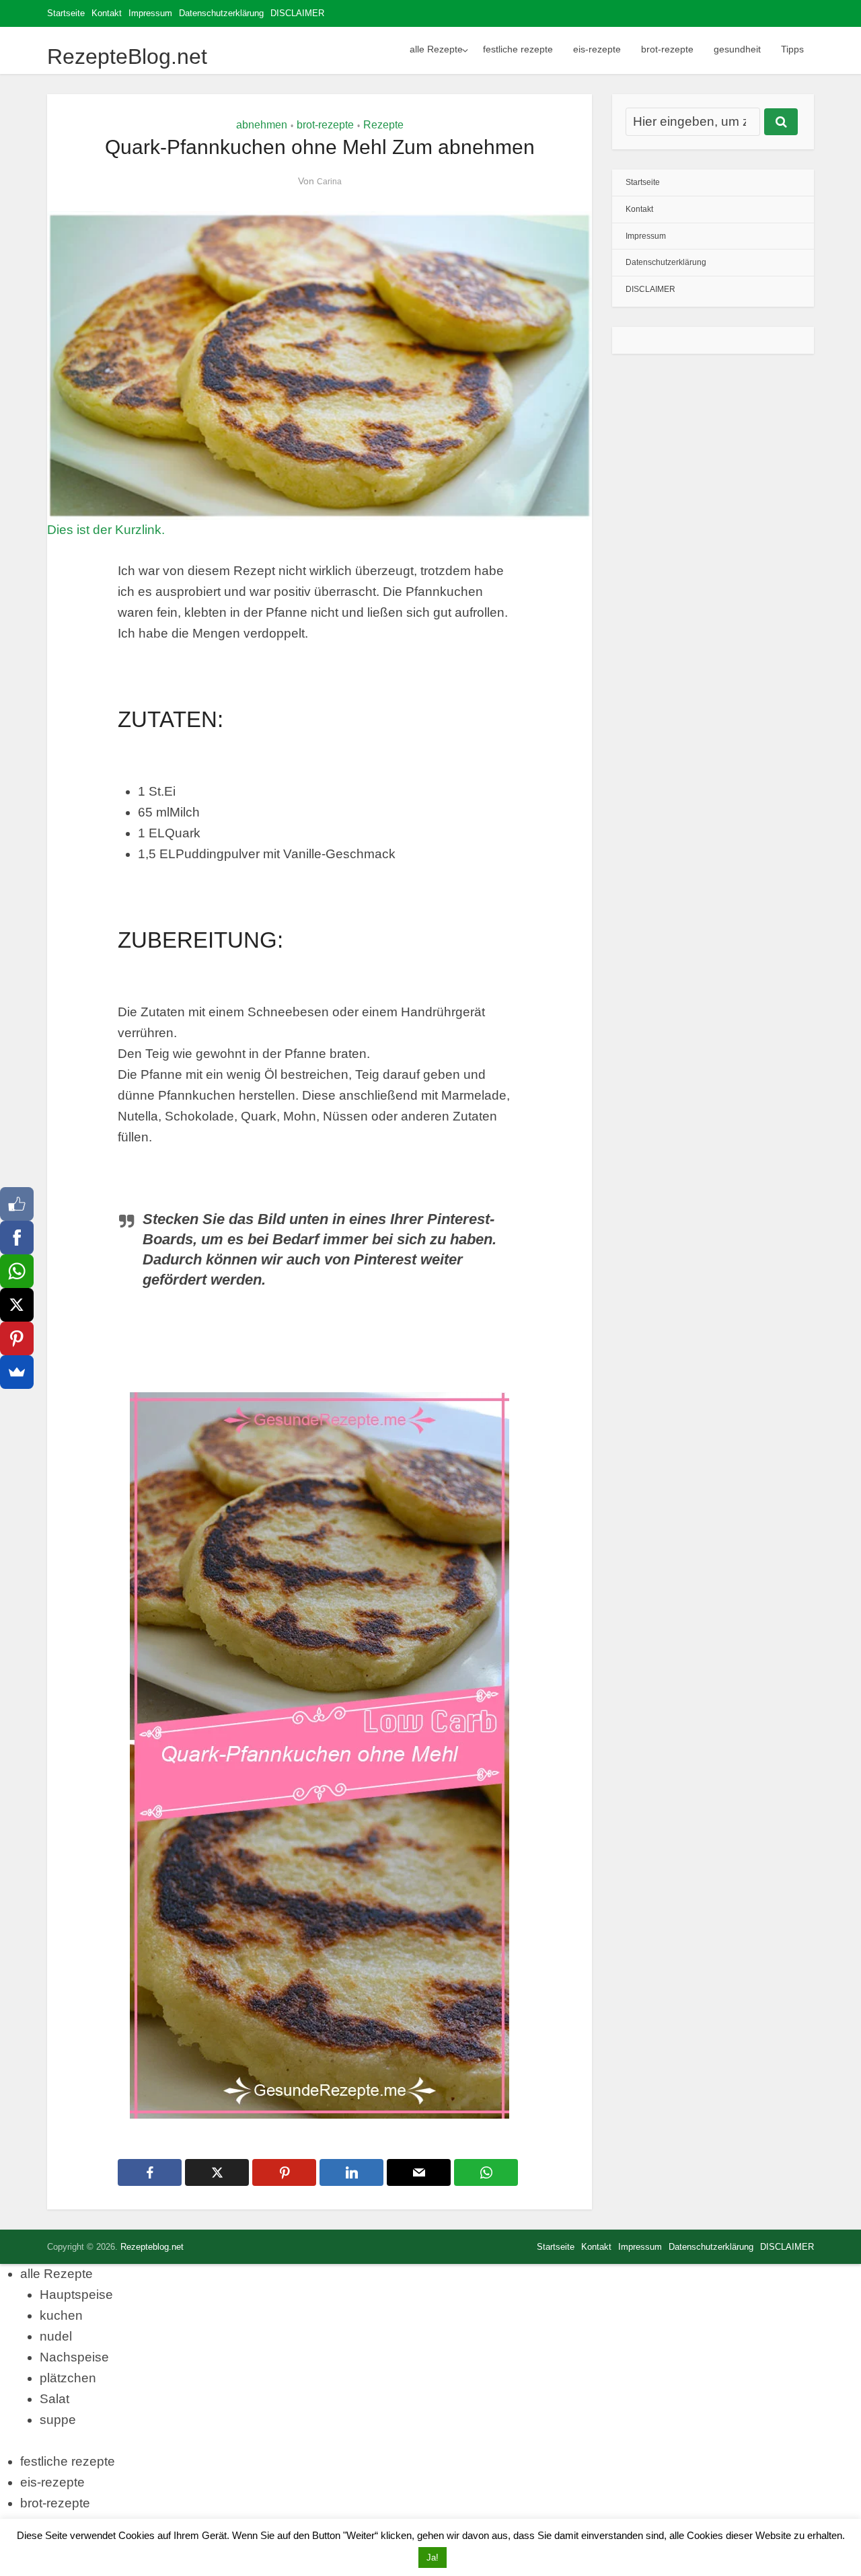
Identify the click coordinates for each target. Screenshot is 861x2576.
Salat (54, 2399)
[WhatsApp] (17, 1271)
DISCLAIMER (297, 13)
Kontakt (107, 13)
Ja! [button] (433, 2558)
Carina (329, 182)
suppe (58, 2420)
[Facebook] (17, 1238)
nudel (56, 2336)
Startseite (66, 13)
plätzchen (68, 2378)
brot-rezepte (667, 49)
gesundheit (737, 49)
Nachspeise (74, 2357)
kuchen (61, 2315)
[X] (17, 1305)
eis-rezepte (597, 49)
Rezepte (383, 125)
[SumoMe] (17, 1372)
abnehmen (262, 125)
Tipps (792, 49)
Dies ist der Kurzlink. (106, 530)
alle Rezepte (436, 49)
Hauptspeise (76, 2295)
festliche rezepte (518, 49)
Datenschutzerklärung (221, 13)
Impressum (150, 13)
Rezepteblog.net (152, 2247)
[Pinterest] (17, 1338)
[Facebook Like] (17, 1204)
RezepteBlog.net (127, 56)
